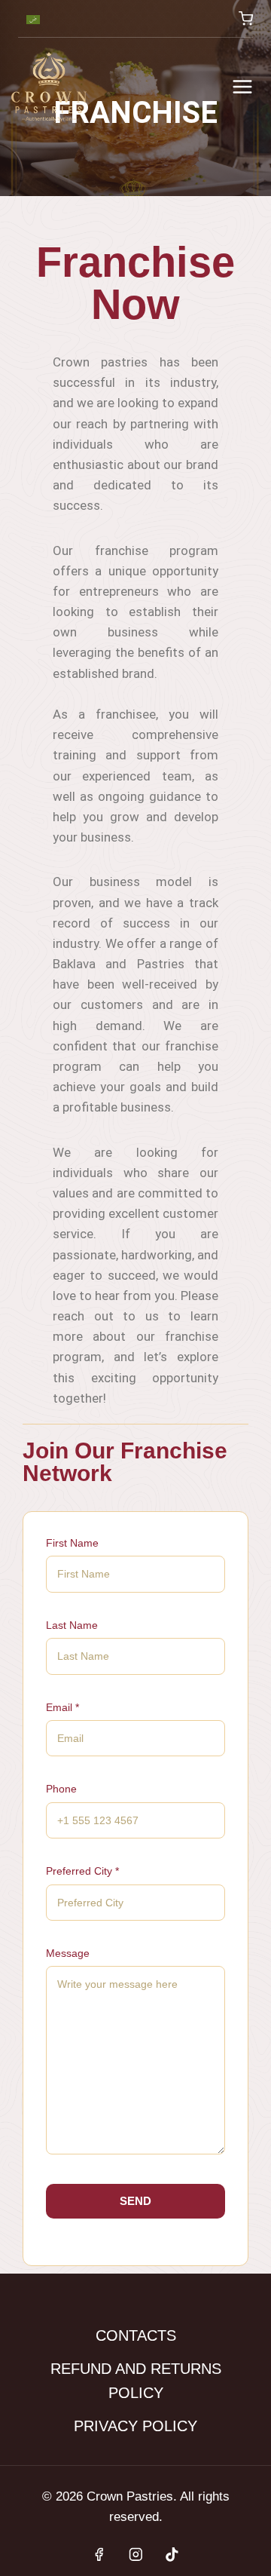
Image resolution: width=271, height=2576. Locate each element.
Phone (61, 1789)
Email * (62, 1707)
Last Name (72, 1625)
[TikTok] (172, 2555)
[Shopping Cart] (246, 18)
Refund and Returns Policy (136, 2381)
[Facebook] (99, 2555)
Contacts (136, 2335)
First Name (72, 1543)
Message (68, 1953)
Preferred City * (82, 1871)
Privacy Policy (135, 2426)
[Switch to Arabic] (33, 19)
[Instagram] (135, 2555)
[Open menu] (242, 86)
